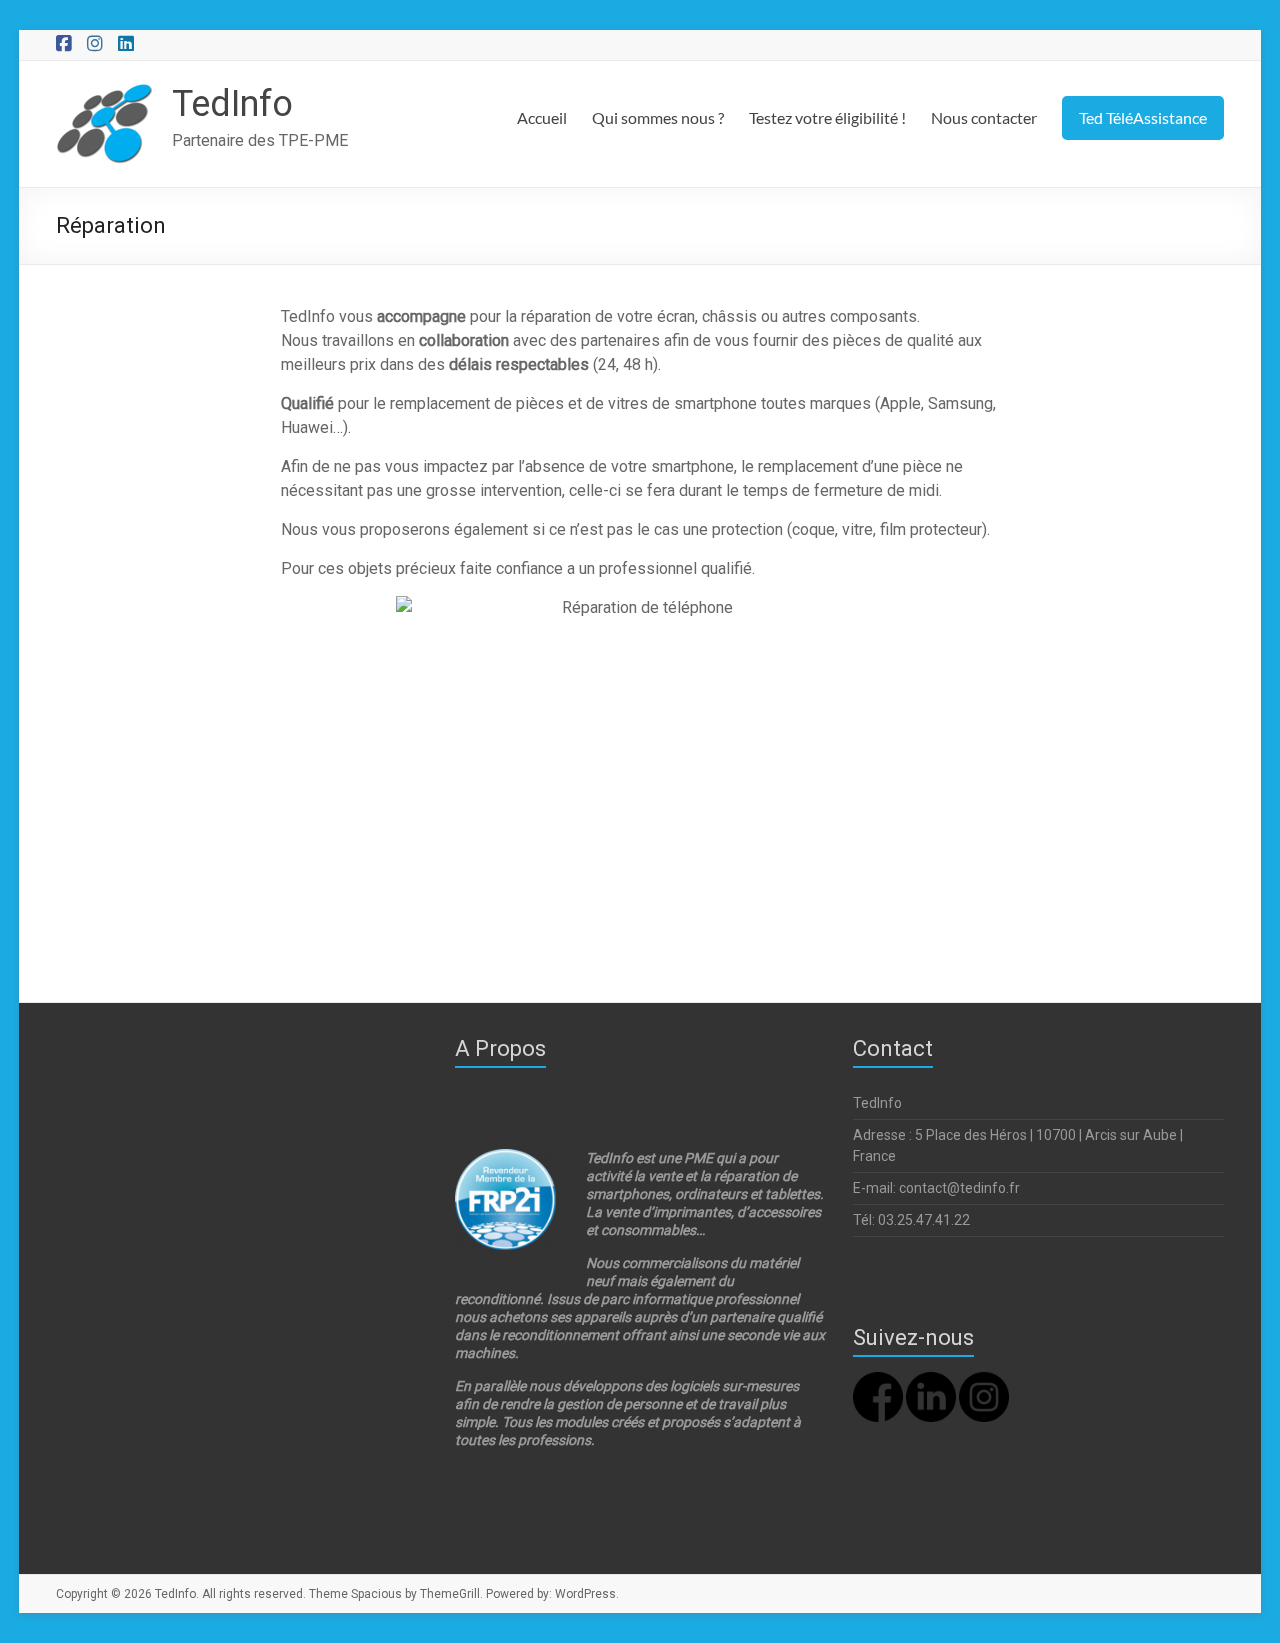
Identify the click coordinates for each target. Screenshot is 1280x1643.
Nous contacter (984, 117)
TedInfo (232, 104)
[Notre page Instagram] (984, 1381)
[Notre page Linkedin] (931, 1381)
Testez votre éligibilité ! (827, 117)
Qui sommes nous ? (658, 117)
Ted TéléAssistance (1143, 117)
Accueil (542, 117)
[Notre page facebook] (878, 1381)
